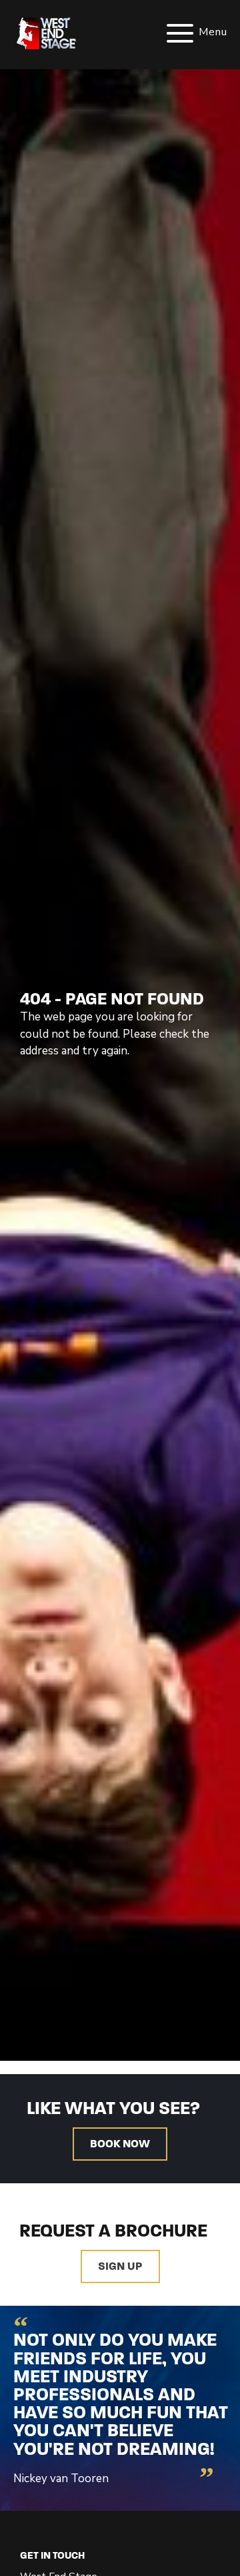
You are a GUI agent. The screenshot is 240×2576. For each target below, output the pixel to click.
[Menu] (167, 33)
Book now (120, 2144)
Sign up (120, 2267)
